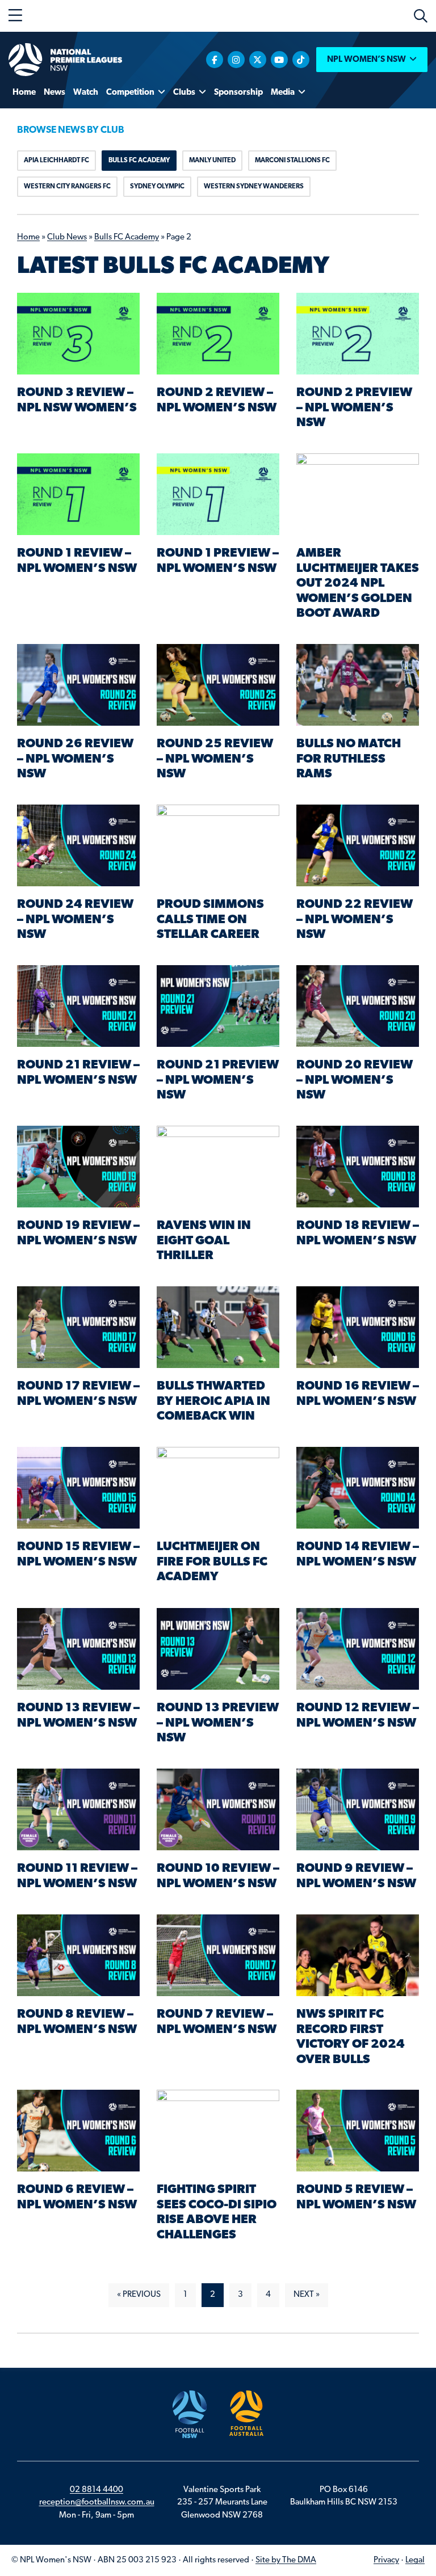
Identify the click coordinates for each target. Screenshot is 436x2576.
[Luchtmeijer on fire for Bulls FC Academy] (218, 1488)
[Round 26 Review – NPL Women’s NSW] (78, 685)
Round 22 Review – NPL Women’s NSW (355, 920)
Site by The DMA (286, 2560)
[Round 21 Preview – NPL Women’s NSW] (218, 1006)
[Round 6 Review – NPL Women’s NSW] (78, 2131)
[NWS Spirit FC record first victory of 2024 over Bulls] (358, 1956)
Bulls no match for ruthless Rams (349, 759)
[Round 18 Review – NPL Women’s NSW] (358, 1167)
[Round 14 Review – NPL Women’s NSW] (358, 1488)
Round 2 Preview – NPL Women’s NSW (354, 408)
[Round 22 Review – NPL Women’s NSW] (358, 846)
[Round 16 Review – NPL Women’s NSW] (358, 1327)
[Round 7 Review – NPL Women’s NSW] (218, 1956)
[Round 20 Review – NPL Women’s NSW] (358, 1006)
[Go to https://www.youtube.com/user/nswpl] (279, 60)
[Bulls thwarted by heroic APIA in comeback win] (218, 1327)
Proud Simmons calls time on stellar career (210, 920)
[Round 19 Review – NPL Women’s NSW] (78, 1167)
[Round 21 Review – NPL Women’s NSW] (78, 1006)
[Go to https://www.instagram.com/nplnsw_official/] (236, 60)
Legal (415, 2560)
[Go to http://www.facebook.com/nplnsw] (215, 60)
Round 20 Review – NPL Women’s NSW (355, 1080)
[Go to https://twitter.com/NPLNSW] (258, 60)
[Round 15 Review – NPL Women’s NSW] (78, 1488)
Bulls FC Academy (127, 237)
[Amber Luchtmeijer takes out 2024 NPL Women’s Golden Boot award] (358, 494)
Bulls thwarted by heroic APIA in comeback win (213, 1401)
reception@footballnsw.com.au (97, 2503)
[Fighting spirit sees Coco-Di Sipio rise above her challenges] (218, 2131)
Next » (307, 2295)
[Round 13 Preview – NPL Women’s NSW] (218, 1649)
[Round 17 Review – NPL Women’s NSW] (78, 1327)
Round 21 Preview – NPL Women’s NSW (218, 1080)
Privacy (386, 2560)
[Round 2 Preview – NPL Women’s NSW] (358, 334)
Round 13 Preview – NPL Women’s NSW (218, 1723)
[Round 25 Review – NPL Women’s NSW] (218, 685)
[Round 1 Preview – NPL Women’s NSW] (218, 494)
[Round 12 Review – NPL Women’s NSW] (358, 1649)
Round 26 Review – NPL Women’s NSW (75, 759)
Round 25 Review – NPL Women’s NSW (215, 759)
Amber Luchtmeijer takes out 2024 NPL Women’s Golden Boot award (358, 584)
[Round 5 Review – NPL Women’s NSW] (358, 2131)
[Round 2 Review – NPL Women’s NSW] (218, 334)
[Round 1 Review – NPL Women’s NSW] (78, 494)
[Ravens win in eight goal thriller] (218, 1167)
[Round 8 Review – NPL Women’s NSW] (78, 1956)
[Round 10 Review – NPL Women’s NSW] (218, 1810)
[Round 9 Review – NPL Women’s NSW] (358, 1810)
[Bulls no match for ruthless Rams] (358, 685)
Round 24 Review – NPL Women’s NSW (75, 920)
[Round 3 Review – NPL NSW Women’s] (78, 334)
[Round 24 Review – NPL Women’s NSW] (78, 846)
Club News (67, 237)
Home (28, 237)
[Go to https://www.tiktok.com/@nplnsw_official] (301, 60)
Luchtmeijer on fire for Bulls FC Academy (212, 1562)
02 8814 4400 (97, 2490)
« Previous (139, 2295)
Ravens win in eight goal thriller (204, 1241)
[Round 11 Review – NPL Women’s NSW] (78, 1810)
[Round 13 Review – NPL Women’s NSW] (78, 1649)
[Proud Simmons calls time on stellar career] (218, 846)
